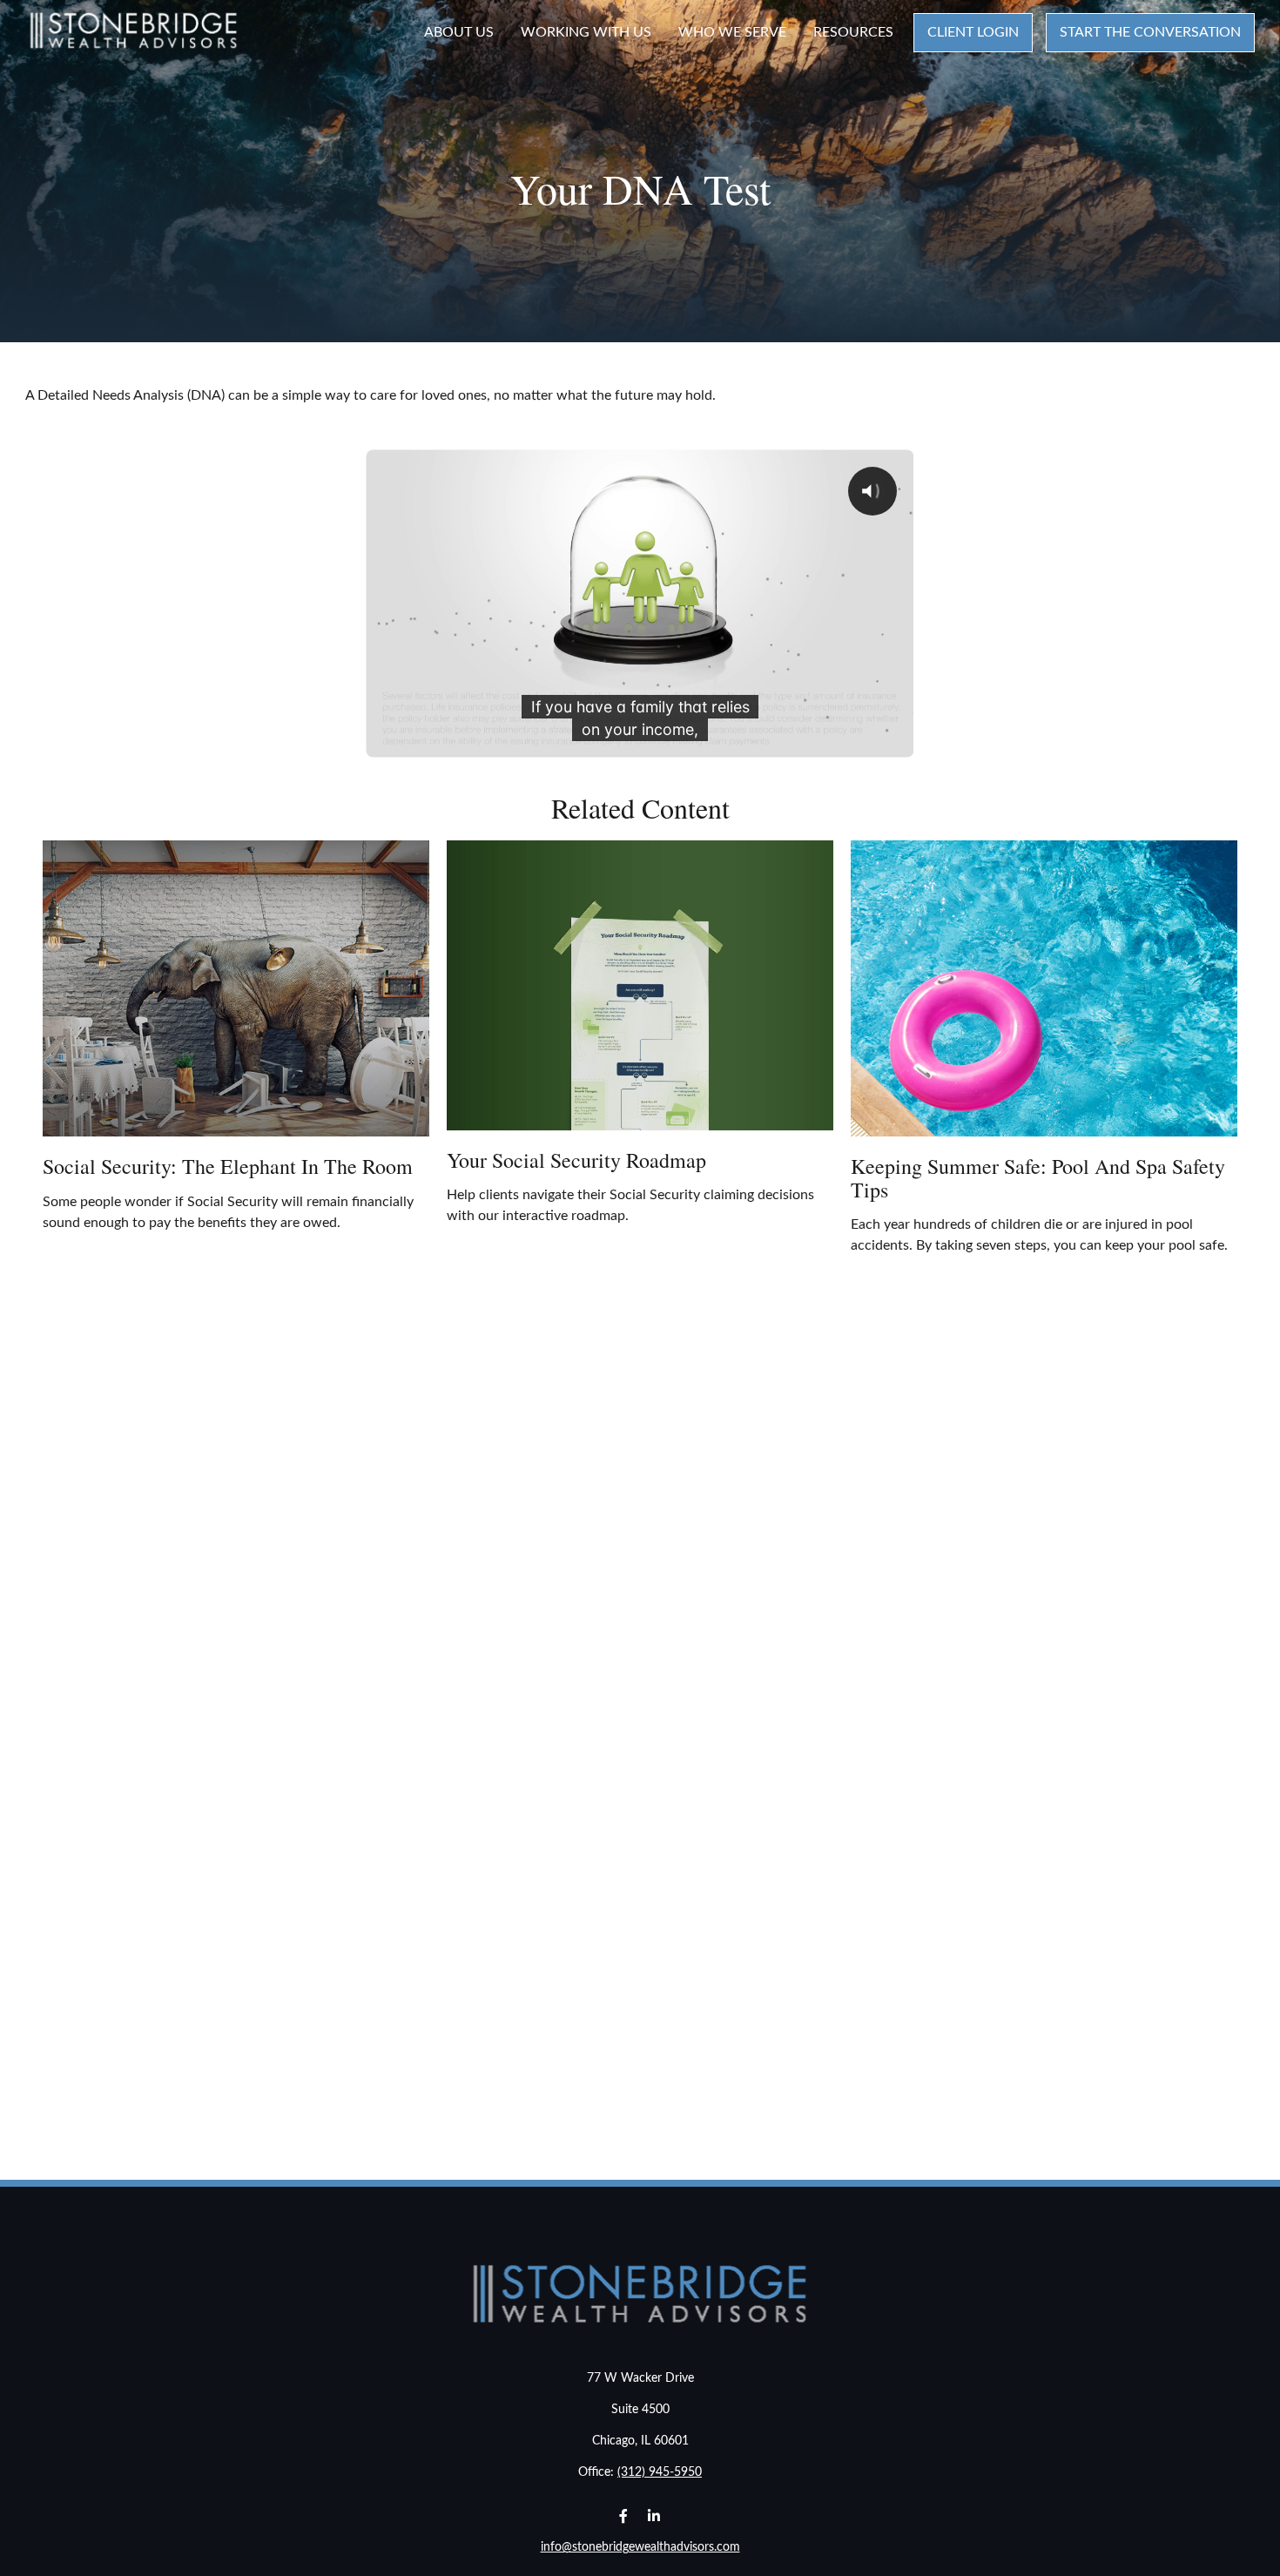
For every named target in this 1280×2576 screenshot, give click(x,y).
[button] (459, 33)
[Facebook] (623, 2515)
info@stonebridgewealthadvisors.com (640, 2547)
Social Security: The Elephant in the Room (228, 1166)
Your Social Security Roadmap (576, 1160)
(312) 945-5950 (660, 2472)
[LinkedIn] (653, 2515)
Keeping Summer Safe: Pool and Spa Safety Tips (1038, 1177)
